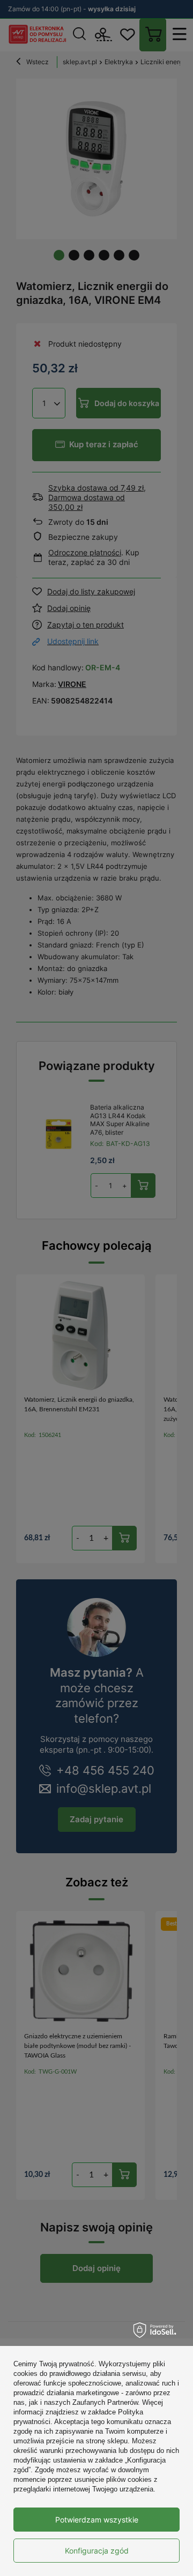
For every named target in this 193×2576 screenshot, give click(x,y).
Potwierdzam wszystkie (97, 2520)
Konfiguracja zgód (97, 2551)
